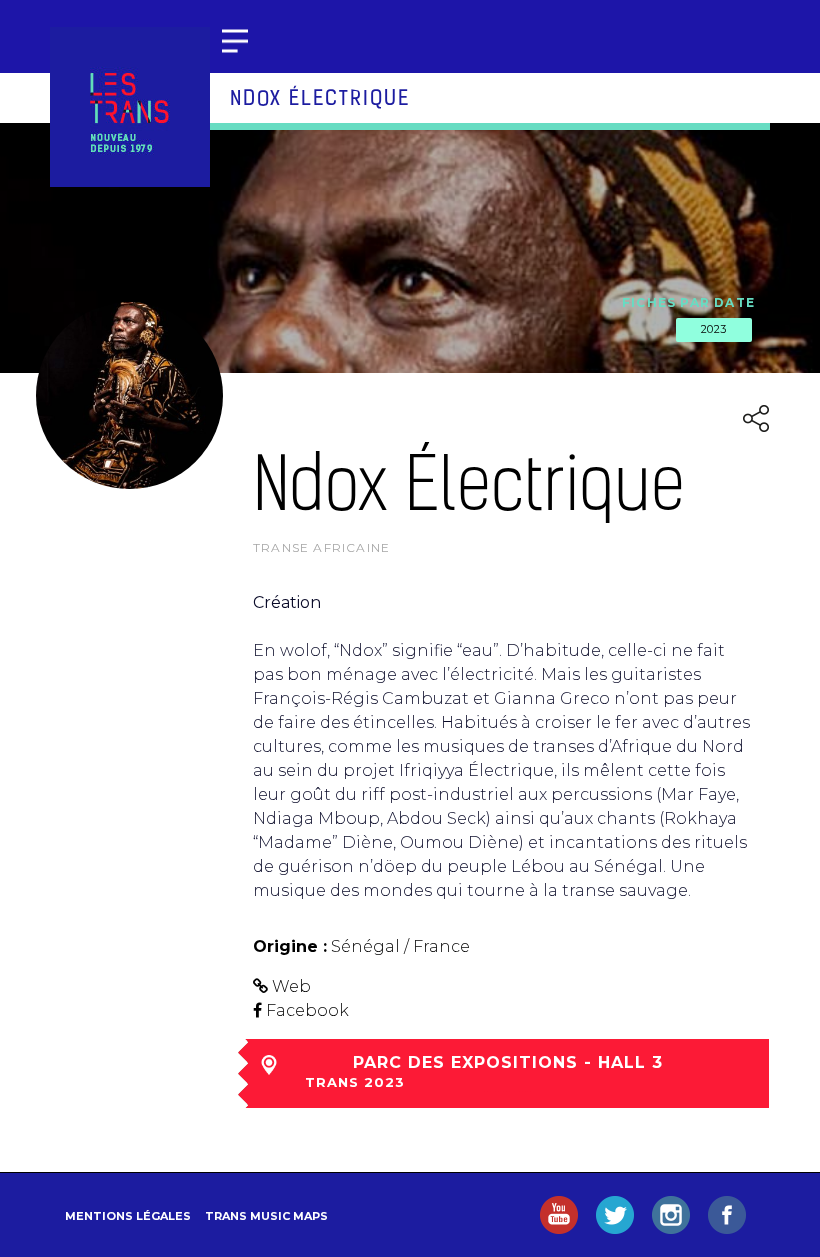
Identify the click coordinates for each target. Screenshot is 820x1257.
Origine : (290, 946)
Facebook (307, 1010)
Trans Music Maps (266, 1216)
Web (291, 986)
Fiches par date (688, 302)
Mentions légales (128, 1216)
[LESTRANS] (130, 107)
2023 (714, 329)
